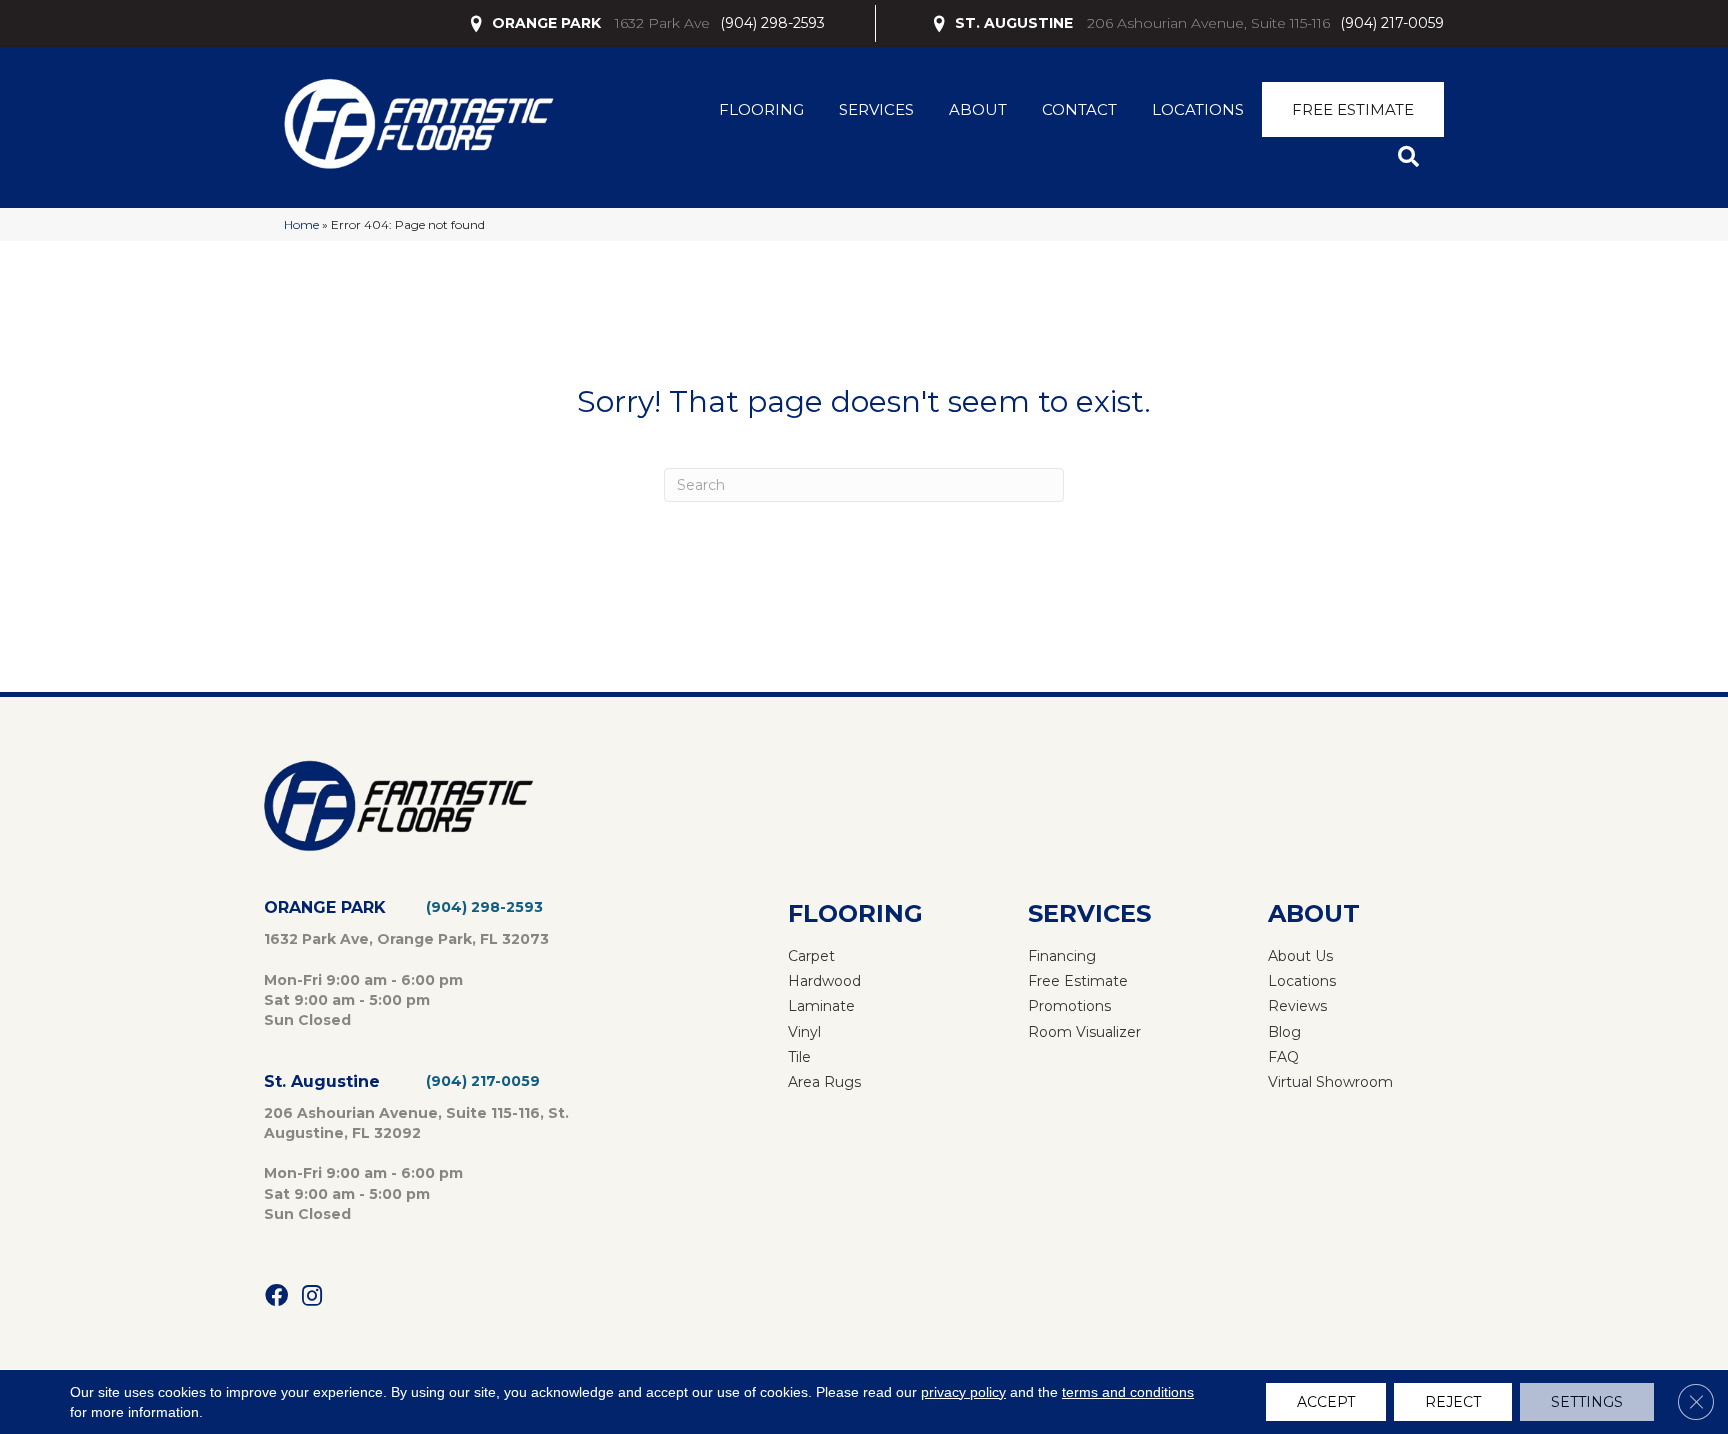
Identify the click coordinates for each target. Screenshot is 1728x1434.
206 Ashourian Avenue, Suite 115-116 (1208, 23)
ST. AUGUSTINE (1014, 23)
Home (301, 224)
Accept (1326, 1402)
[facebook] (276, 1296)
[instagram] (312, 1296)
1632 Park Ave (662, 23)
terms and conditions (1128, 1392)
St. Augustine (322, 1081)
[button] (1412, 157)
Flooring (761, 109)
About (978, 109)
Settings (1587, 1402)
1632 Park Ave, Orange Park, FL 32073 (406, 939)
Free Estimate (1353, 109)
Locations (1198, 109)
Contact (1079, 109)
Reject (1453, 1402)
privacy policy (963, 1392)
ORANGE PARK (546, 23)
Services (876, 109)
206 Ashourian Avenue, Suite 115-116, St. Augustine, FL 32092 (416, 1123)
